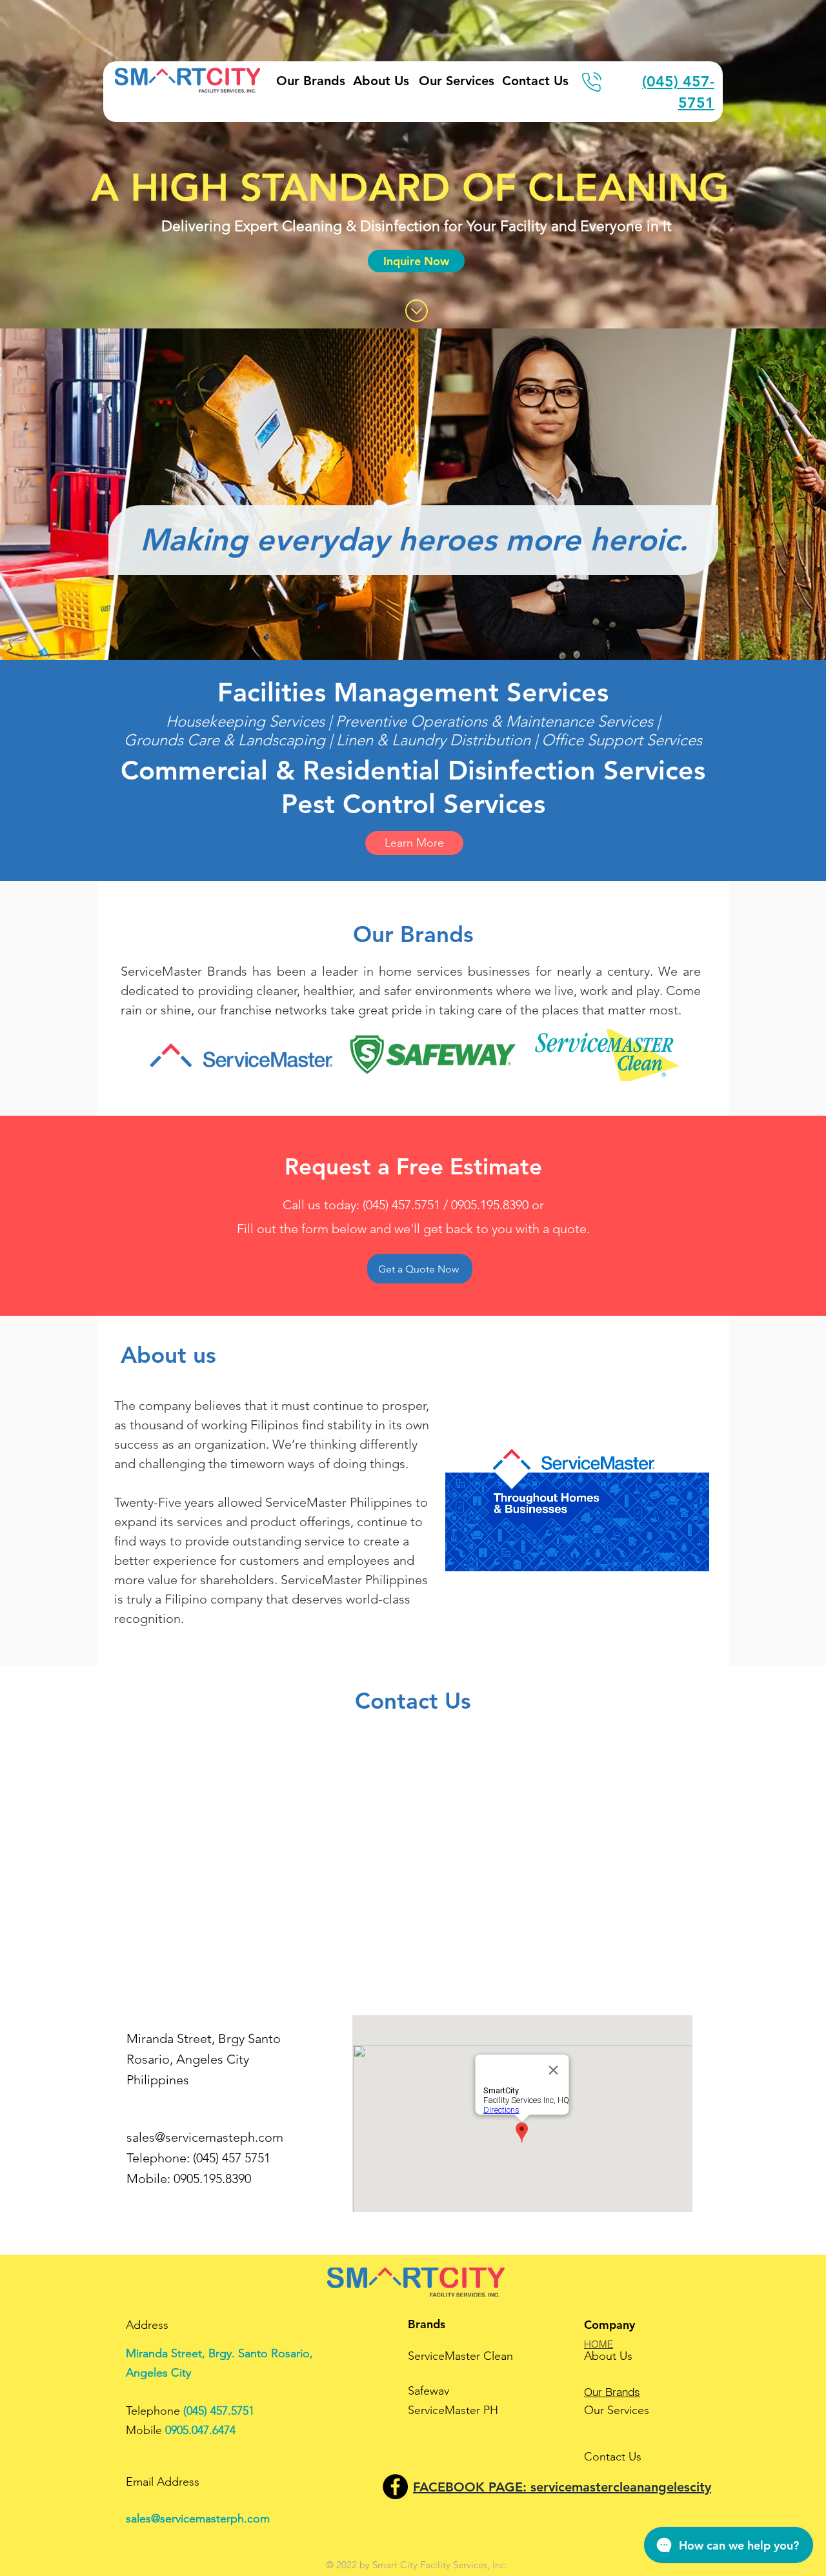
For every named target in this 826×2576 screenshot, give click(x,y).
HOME (599, 2344)
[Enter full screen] (692, 1554)
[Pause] (462, 1554)
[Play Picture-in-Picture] (670, 1554)
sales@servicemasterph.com (198, 2519)
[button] (416, 261)
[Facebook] (395, 2487)
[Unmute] (484, 1554)
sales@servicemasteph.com (205, 2137)
